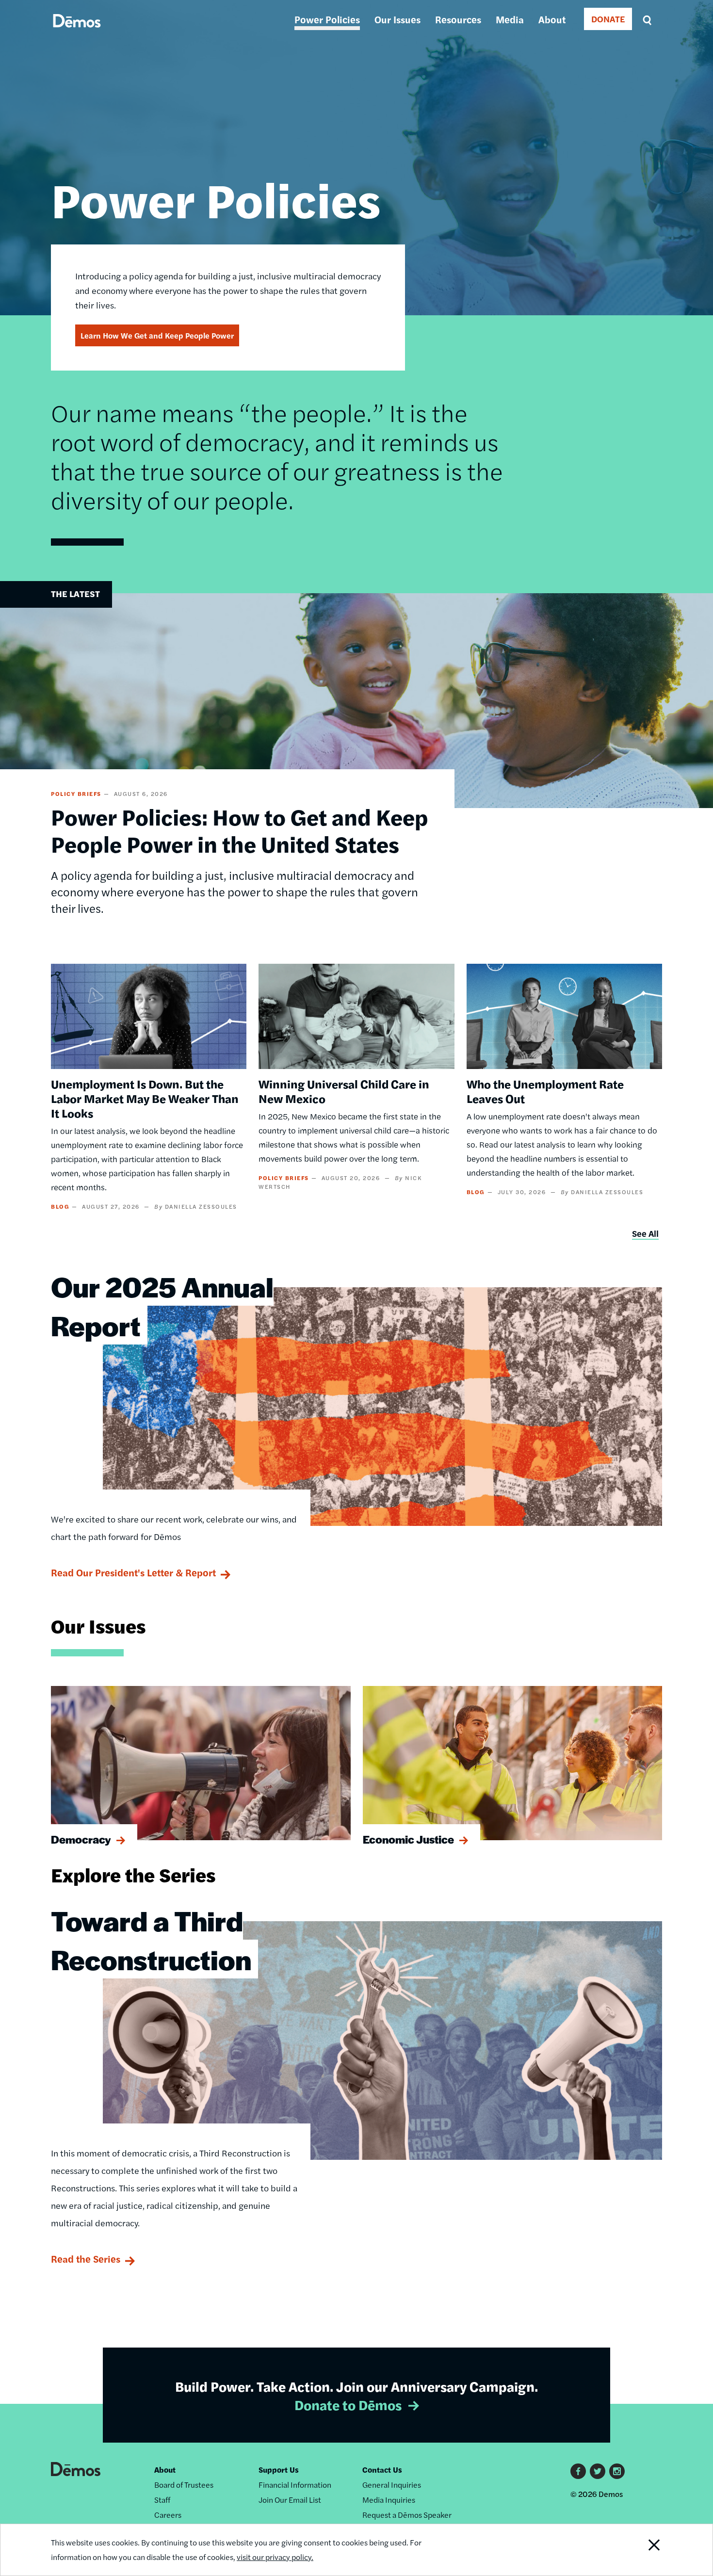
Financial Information (295, 2485)
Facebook (578, 2471)
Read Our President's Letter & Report (133, 1572)
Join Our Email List (290, 2500)
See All (645, 1233)
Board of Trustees (184, 2485)
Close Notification (642, 2550)
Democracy (81, 1839)
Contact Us (382, 2470)
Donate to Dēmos (348, 2404)
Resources (458, 19)
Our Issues (397, 19)
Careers (168, 2515)
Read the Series (86, 2259)
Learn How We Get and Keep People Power (157, 335)
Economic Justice (408, 1839)
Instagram (617, 2471)
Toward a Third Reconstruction (151, 1940)
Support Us (279, 2470)
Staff (162, 2500)
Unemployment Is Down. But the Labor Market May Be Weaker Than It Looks (145, 1098)
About (552, 19)
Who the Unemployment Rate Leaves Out (545, 1091)
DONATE (608, 19)
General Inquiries (392, 2485)
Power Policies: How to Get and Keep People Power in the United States (240, 830)
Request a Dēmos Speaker (407, 2515)
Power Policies (327, 19)
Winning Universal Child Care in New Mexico (344, 1091)
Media (510, 19)
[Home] (77, 32)
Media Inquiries (389, 2500)
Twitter (598, 2471)
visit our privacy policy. (275, 2557)
